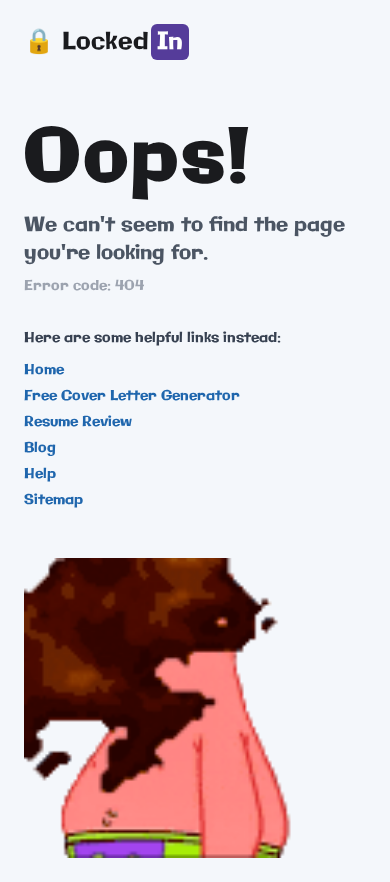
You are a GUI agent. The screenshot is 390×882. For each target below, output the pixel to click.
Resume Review (78, 422)
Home (44, 370)
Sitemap (53, 500)
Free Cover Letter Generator (132, 396)
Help (40, 474)
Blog (40, 448)
